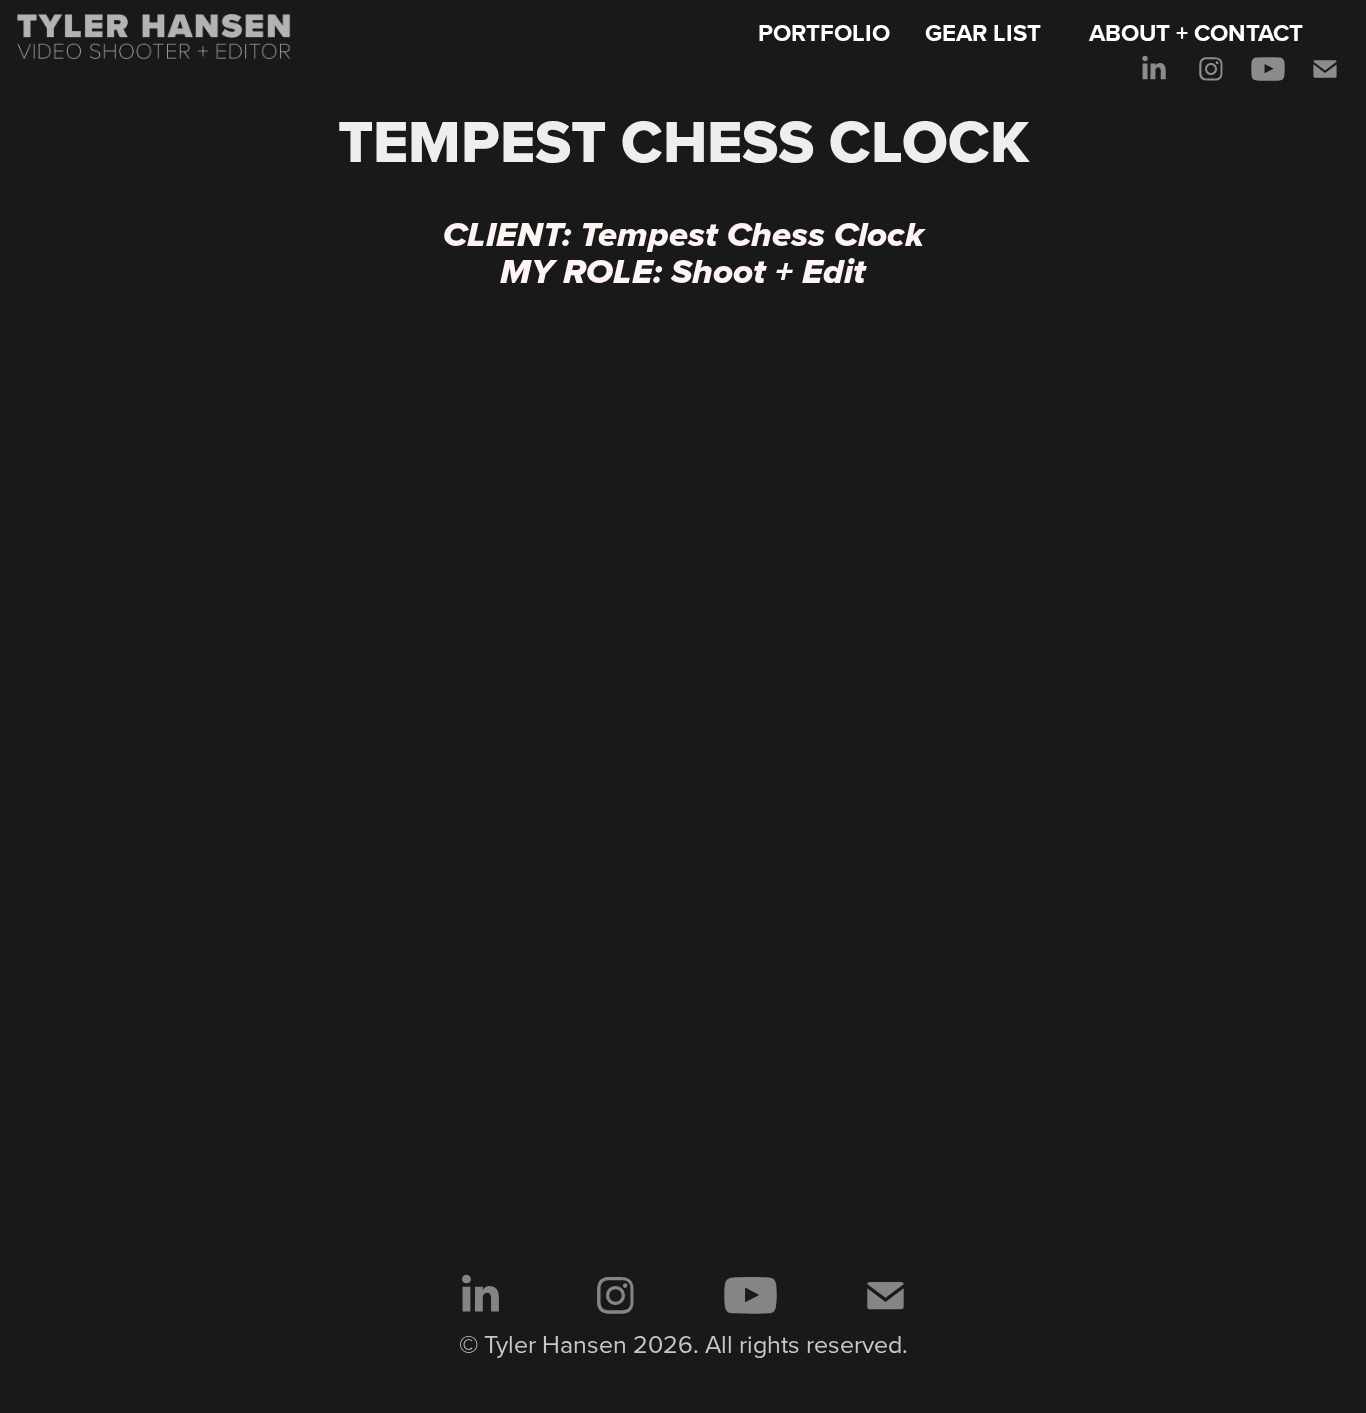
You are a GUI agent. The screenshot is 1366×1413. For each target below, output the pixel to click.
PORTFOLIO (824, 32)
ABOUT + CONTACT (1196, 32)
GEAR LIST (983, 32)
